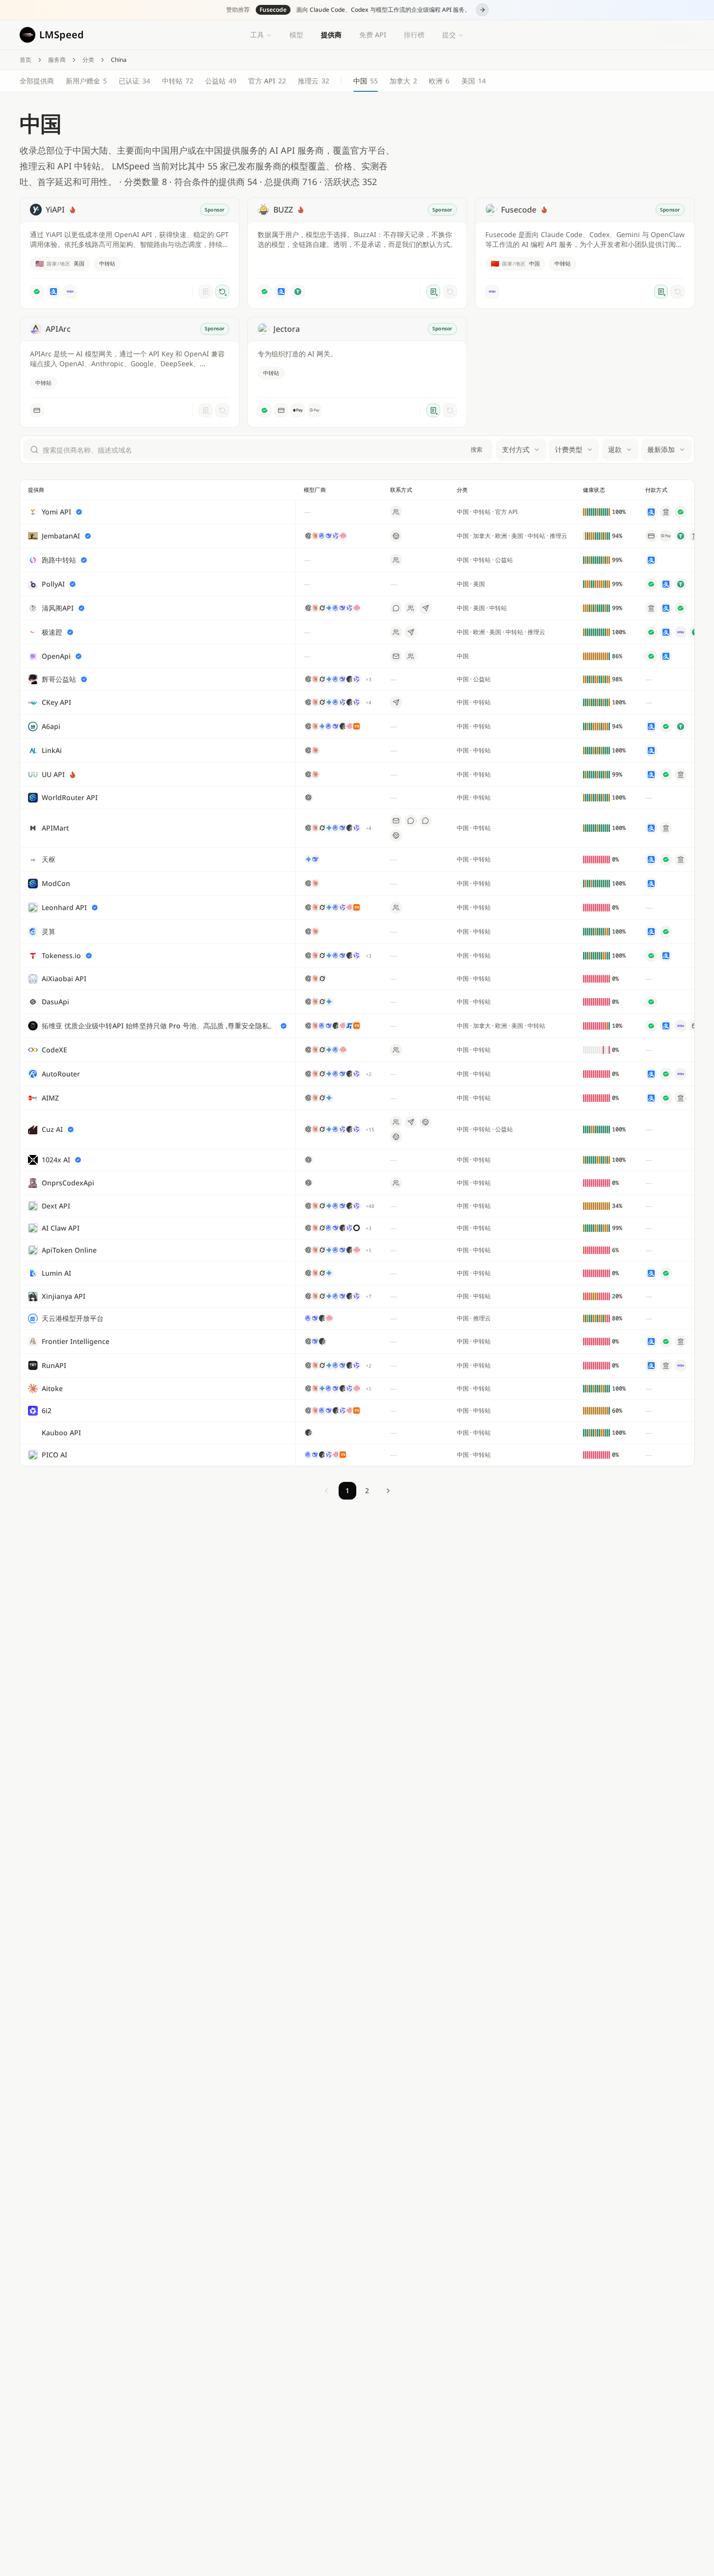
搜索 (476, 449)
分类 (88, 60)
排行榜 (414, 35)
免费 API (373, 35)
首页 (26, 60)
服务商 (57, 60)
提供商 (331, 35)
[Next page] (388, 1491)
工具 (257, 35)
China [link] (119, 60)
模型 (296, 35)
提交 (449, 35)
